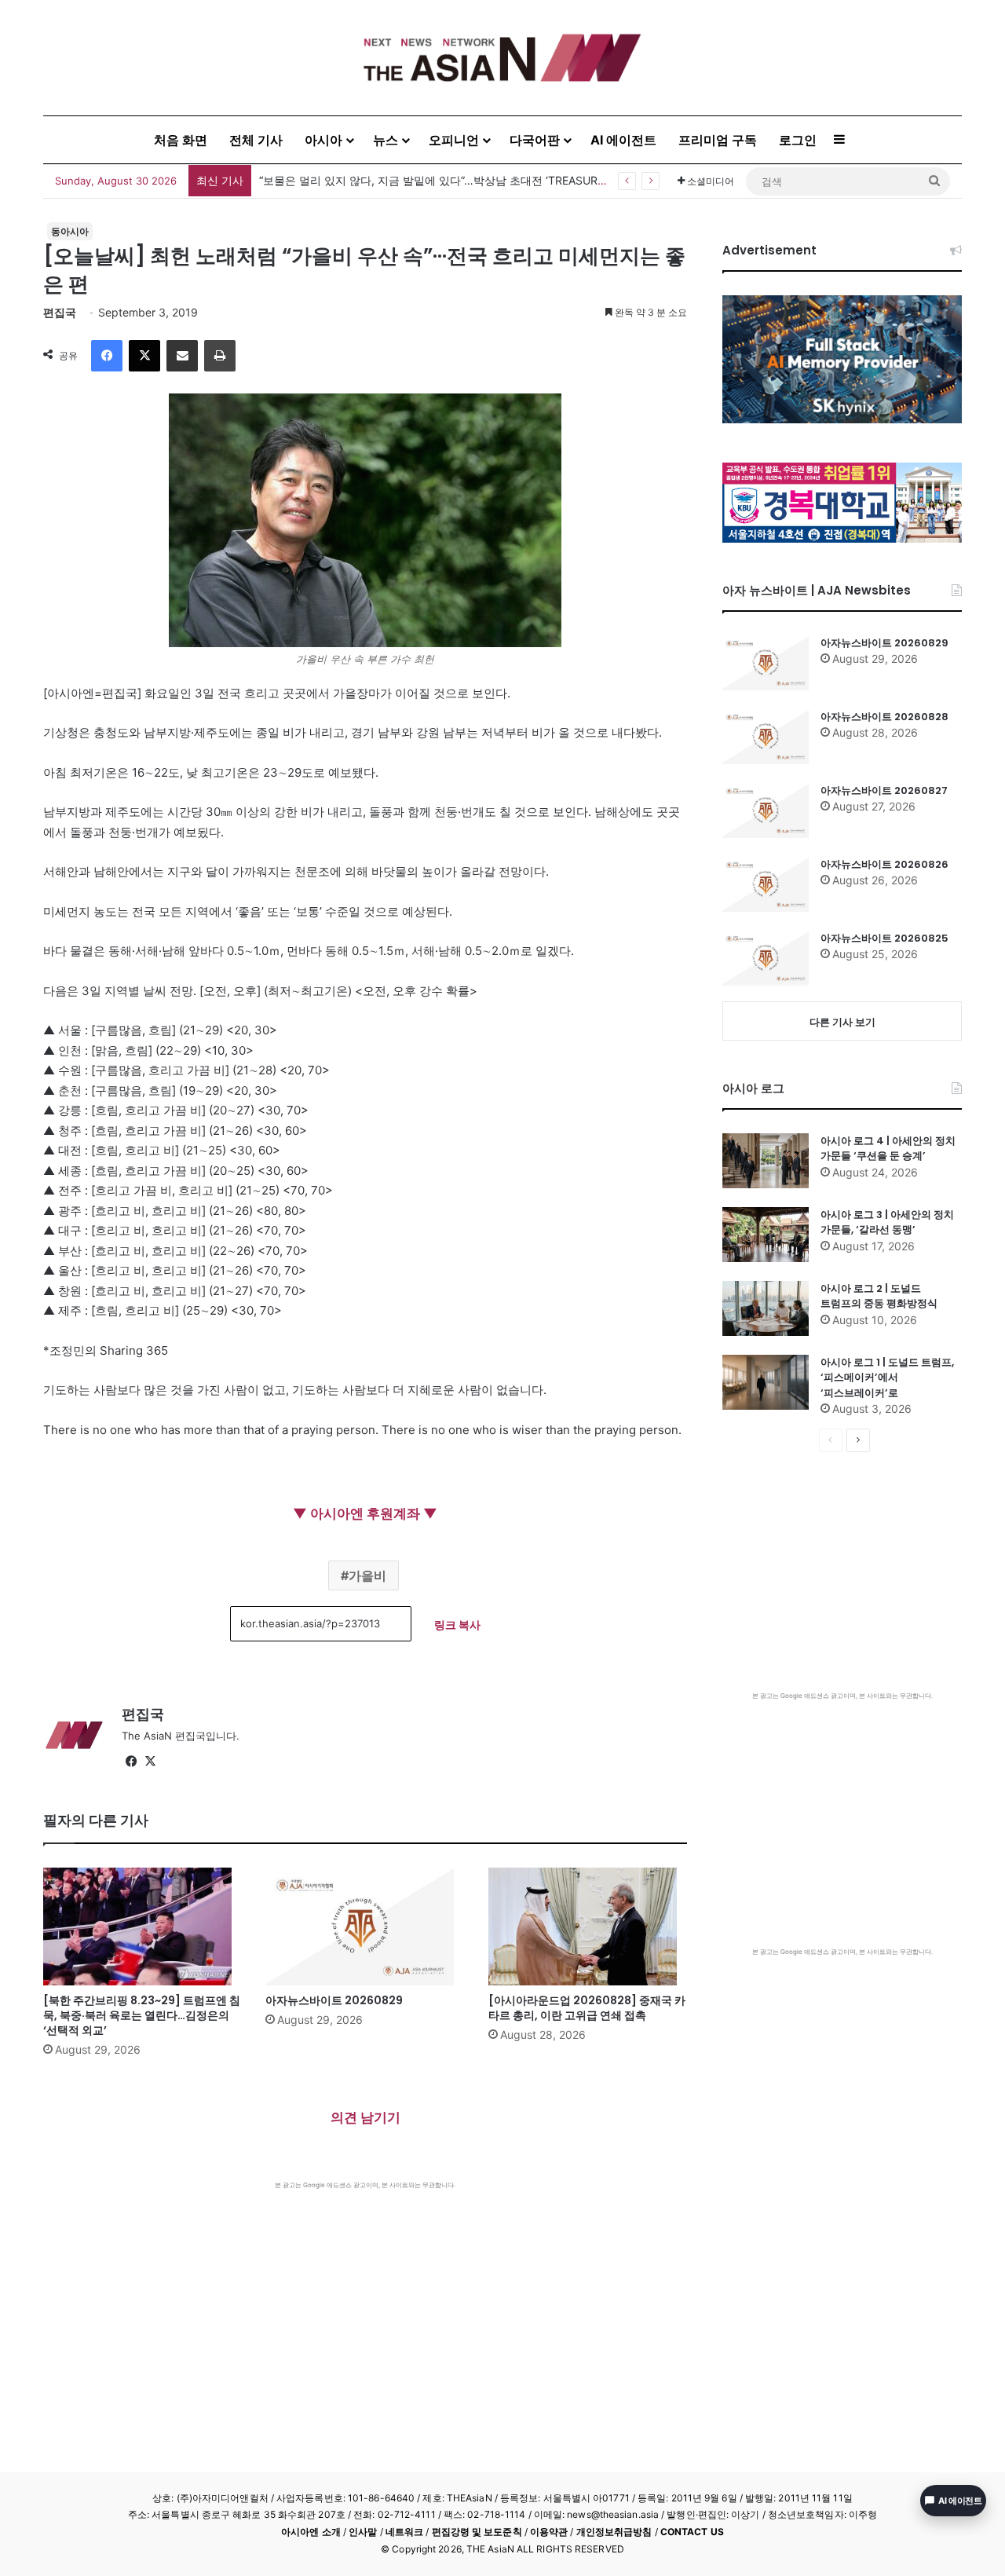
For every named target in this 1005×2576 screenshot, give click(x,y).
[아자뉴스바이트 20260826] (766, 884)
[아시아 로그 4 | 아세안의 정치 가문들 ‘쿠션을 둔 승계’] (766, 1161)
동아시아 (70, 231)
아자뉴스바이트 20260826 (884, 864)
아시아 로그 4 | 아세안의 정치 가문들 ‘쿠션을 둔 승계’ (888, 1149)
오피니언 (454, 140)
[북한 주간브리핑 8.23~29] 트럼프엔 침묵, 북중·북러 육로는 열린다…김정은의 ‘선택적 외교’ (142, 2015)
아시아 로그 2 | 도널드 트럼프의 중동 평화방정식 (879, 1296)
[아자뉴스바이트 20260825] (766, 958)
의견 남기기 (365, 2117)
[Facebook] (107, 356)
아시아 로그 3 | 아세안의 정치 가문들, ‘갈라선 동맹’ (887, 1222)
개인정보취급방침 (614, 2532)
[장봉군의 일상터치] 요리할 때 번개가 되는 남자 (377, 180)
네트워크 (404, 2532)
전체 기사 (256, 140)
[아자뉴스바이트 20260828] (766, 737)
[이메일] (182, 356)
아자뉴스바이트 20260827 (884, 790)
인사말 (363, 2532)
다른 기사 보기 (842, 1022)
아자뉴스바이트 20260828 (884, 717)
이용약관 (549, 2532)
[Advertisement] (365, 2307)
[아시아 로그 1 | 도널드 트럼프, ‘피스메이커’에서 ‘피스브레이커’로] (766, 1382)
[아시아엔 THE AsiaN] (502, 58)
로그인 (798, 140)
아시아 (323, 140)
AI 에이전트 (623, 140)
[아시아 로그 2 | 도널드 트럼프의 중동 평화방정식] (766, 1308)
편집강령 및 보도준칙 (477, 2532)
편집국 (60, 312)
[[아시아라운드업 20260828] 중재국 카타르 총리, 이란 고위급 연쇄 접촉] (588, 1927)
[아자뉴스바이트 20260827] (766, 810)
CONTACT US (692, 2532)
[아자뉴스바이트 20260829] (365, 1927)
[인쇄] (220, 356)
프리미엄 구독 (718, 140)
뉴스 (386, 140)
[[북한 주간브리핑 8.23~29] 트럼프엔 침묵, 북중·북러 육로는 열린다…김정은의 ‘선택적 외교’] (143, 1927)
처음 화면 (181, 140)
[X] (144, 356)
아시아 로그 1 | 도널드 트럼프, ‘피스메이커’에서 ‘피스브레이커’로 (887, 1378)
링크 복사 (457, 1625)
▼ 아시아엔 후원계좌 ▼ (365, 1513)
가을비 (367, 1575)
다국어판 (535, 140)
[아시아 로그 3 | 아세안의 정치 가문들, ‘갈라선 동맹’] (766, 1235)
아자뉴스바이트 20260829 (334, 2000)
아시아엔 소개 (311, 2532)
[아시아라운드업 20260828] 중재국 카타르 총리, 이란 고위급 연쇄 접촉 (587, 2008)
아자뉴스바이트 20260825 (884, 938)
